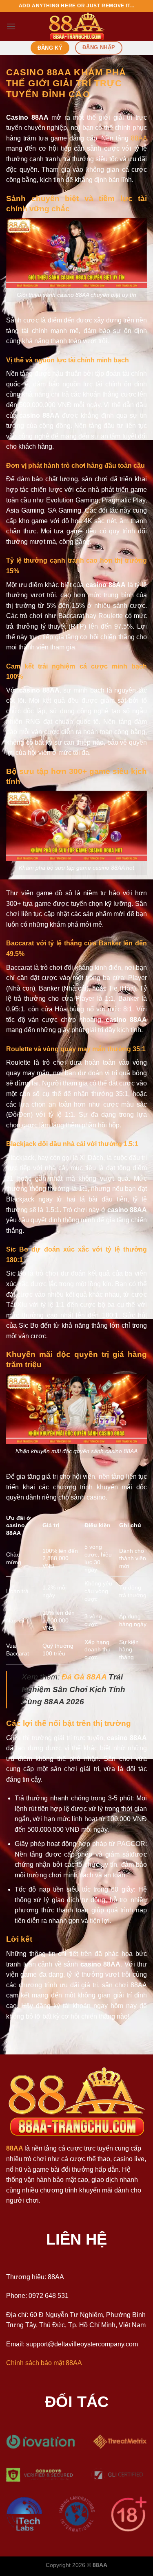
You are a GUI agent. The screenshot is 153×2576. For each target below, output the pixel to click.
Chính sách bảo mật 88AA (44, 2363)
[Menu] (11, 26)
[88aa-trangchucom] (77, 26)
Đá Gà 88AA (84, 1677)
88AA (139, 138)
